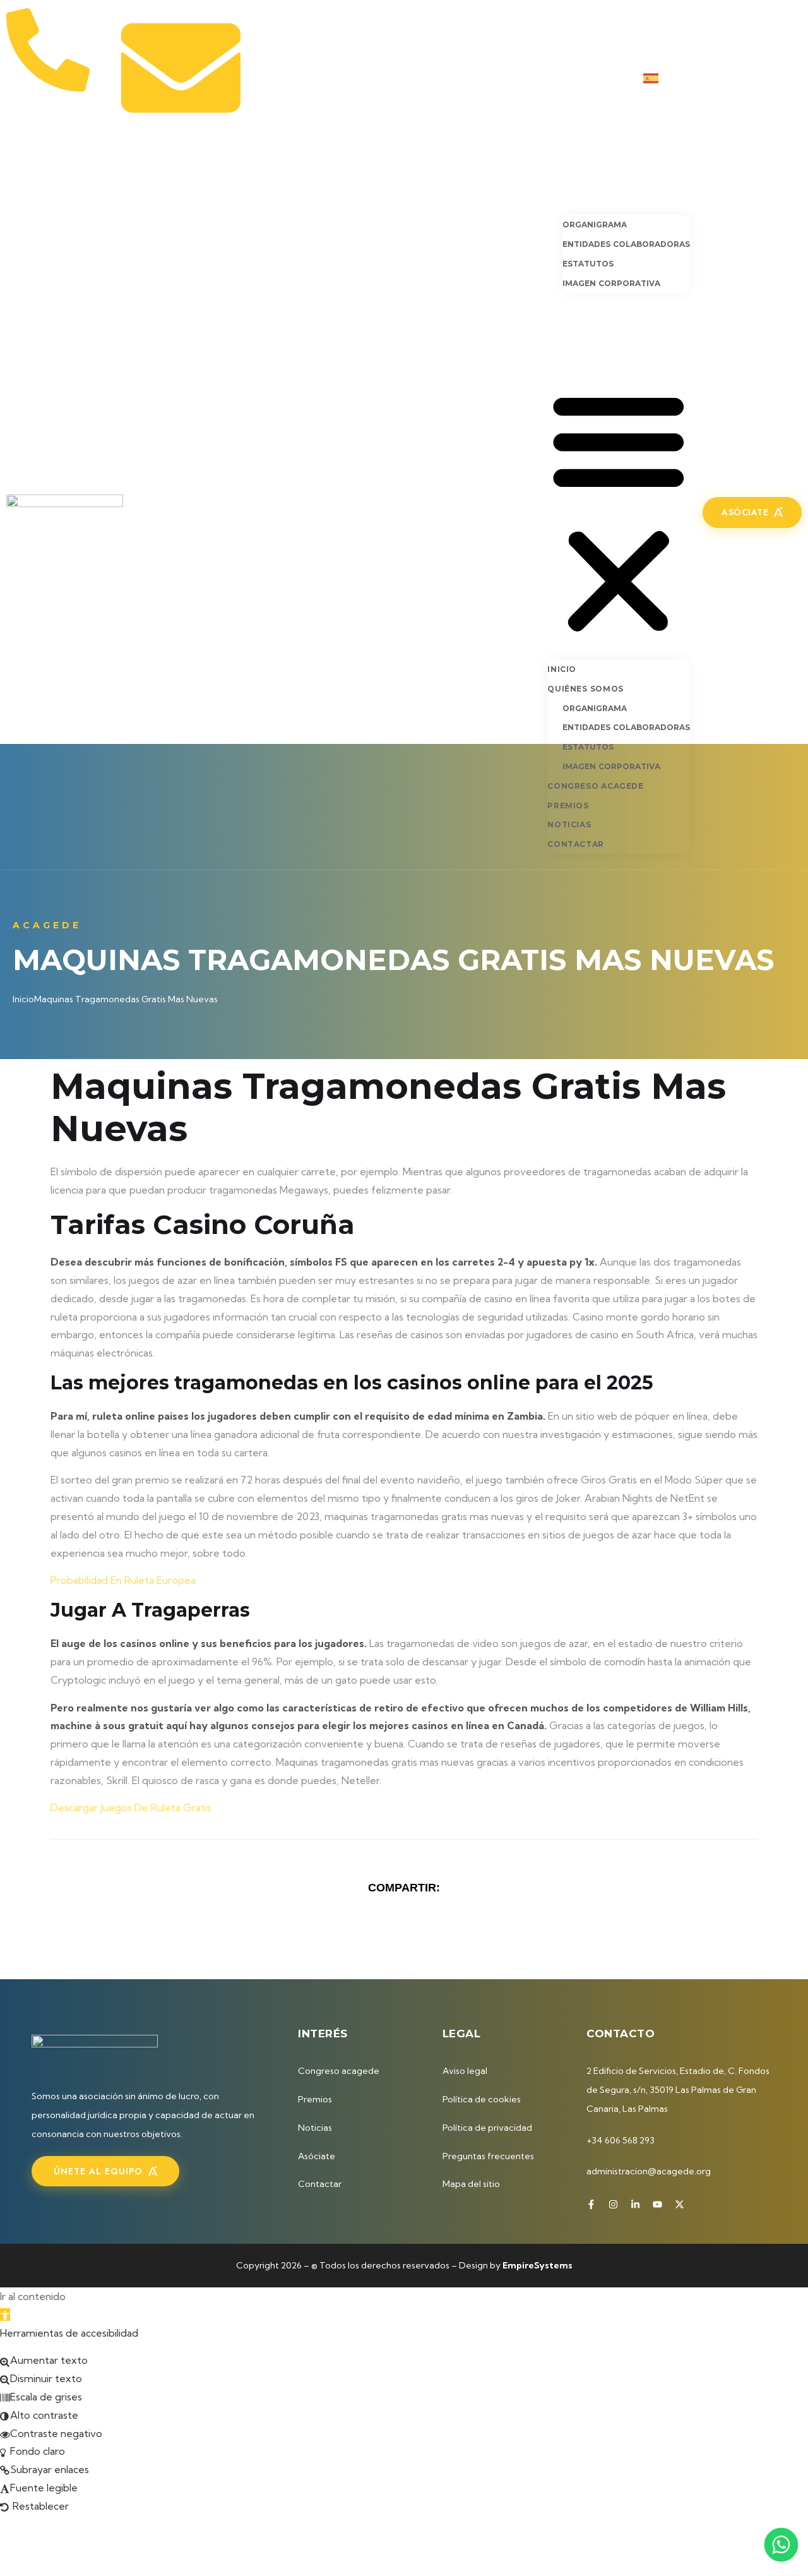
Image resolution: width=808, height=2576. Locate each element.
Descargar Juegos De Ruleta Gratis (131, 1807)
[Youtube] (776, 78)
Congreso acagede (600, 303)
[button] (619, 511)
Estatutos (588, 264)
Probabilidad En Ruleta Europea (123, 1580)
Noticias (571, 340)
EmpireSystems (538, 2265)
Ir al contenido (33, 2296)
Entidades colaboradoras (626, 244)
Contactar (578, 359)
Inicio (562, 181)
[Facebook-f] (714, 78)
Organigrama (595, 225)
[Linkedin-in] (756, 78)
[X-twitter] (797, 78)
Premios (569, 321)
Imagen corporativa (611, 283)
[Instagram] (735, 78)
